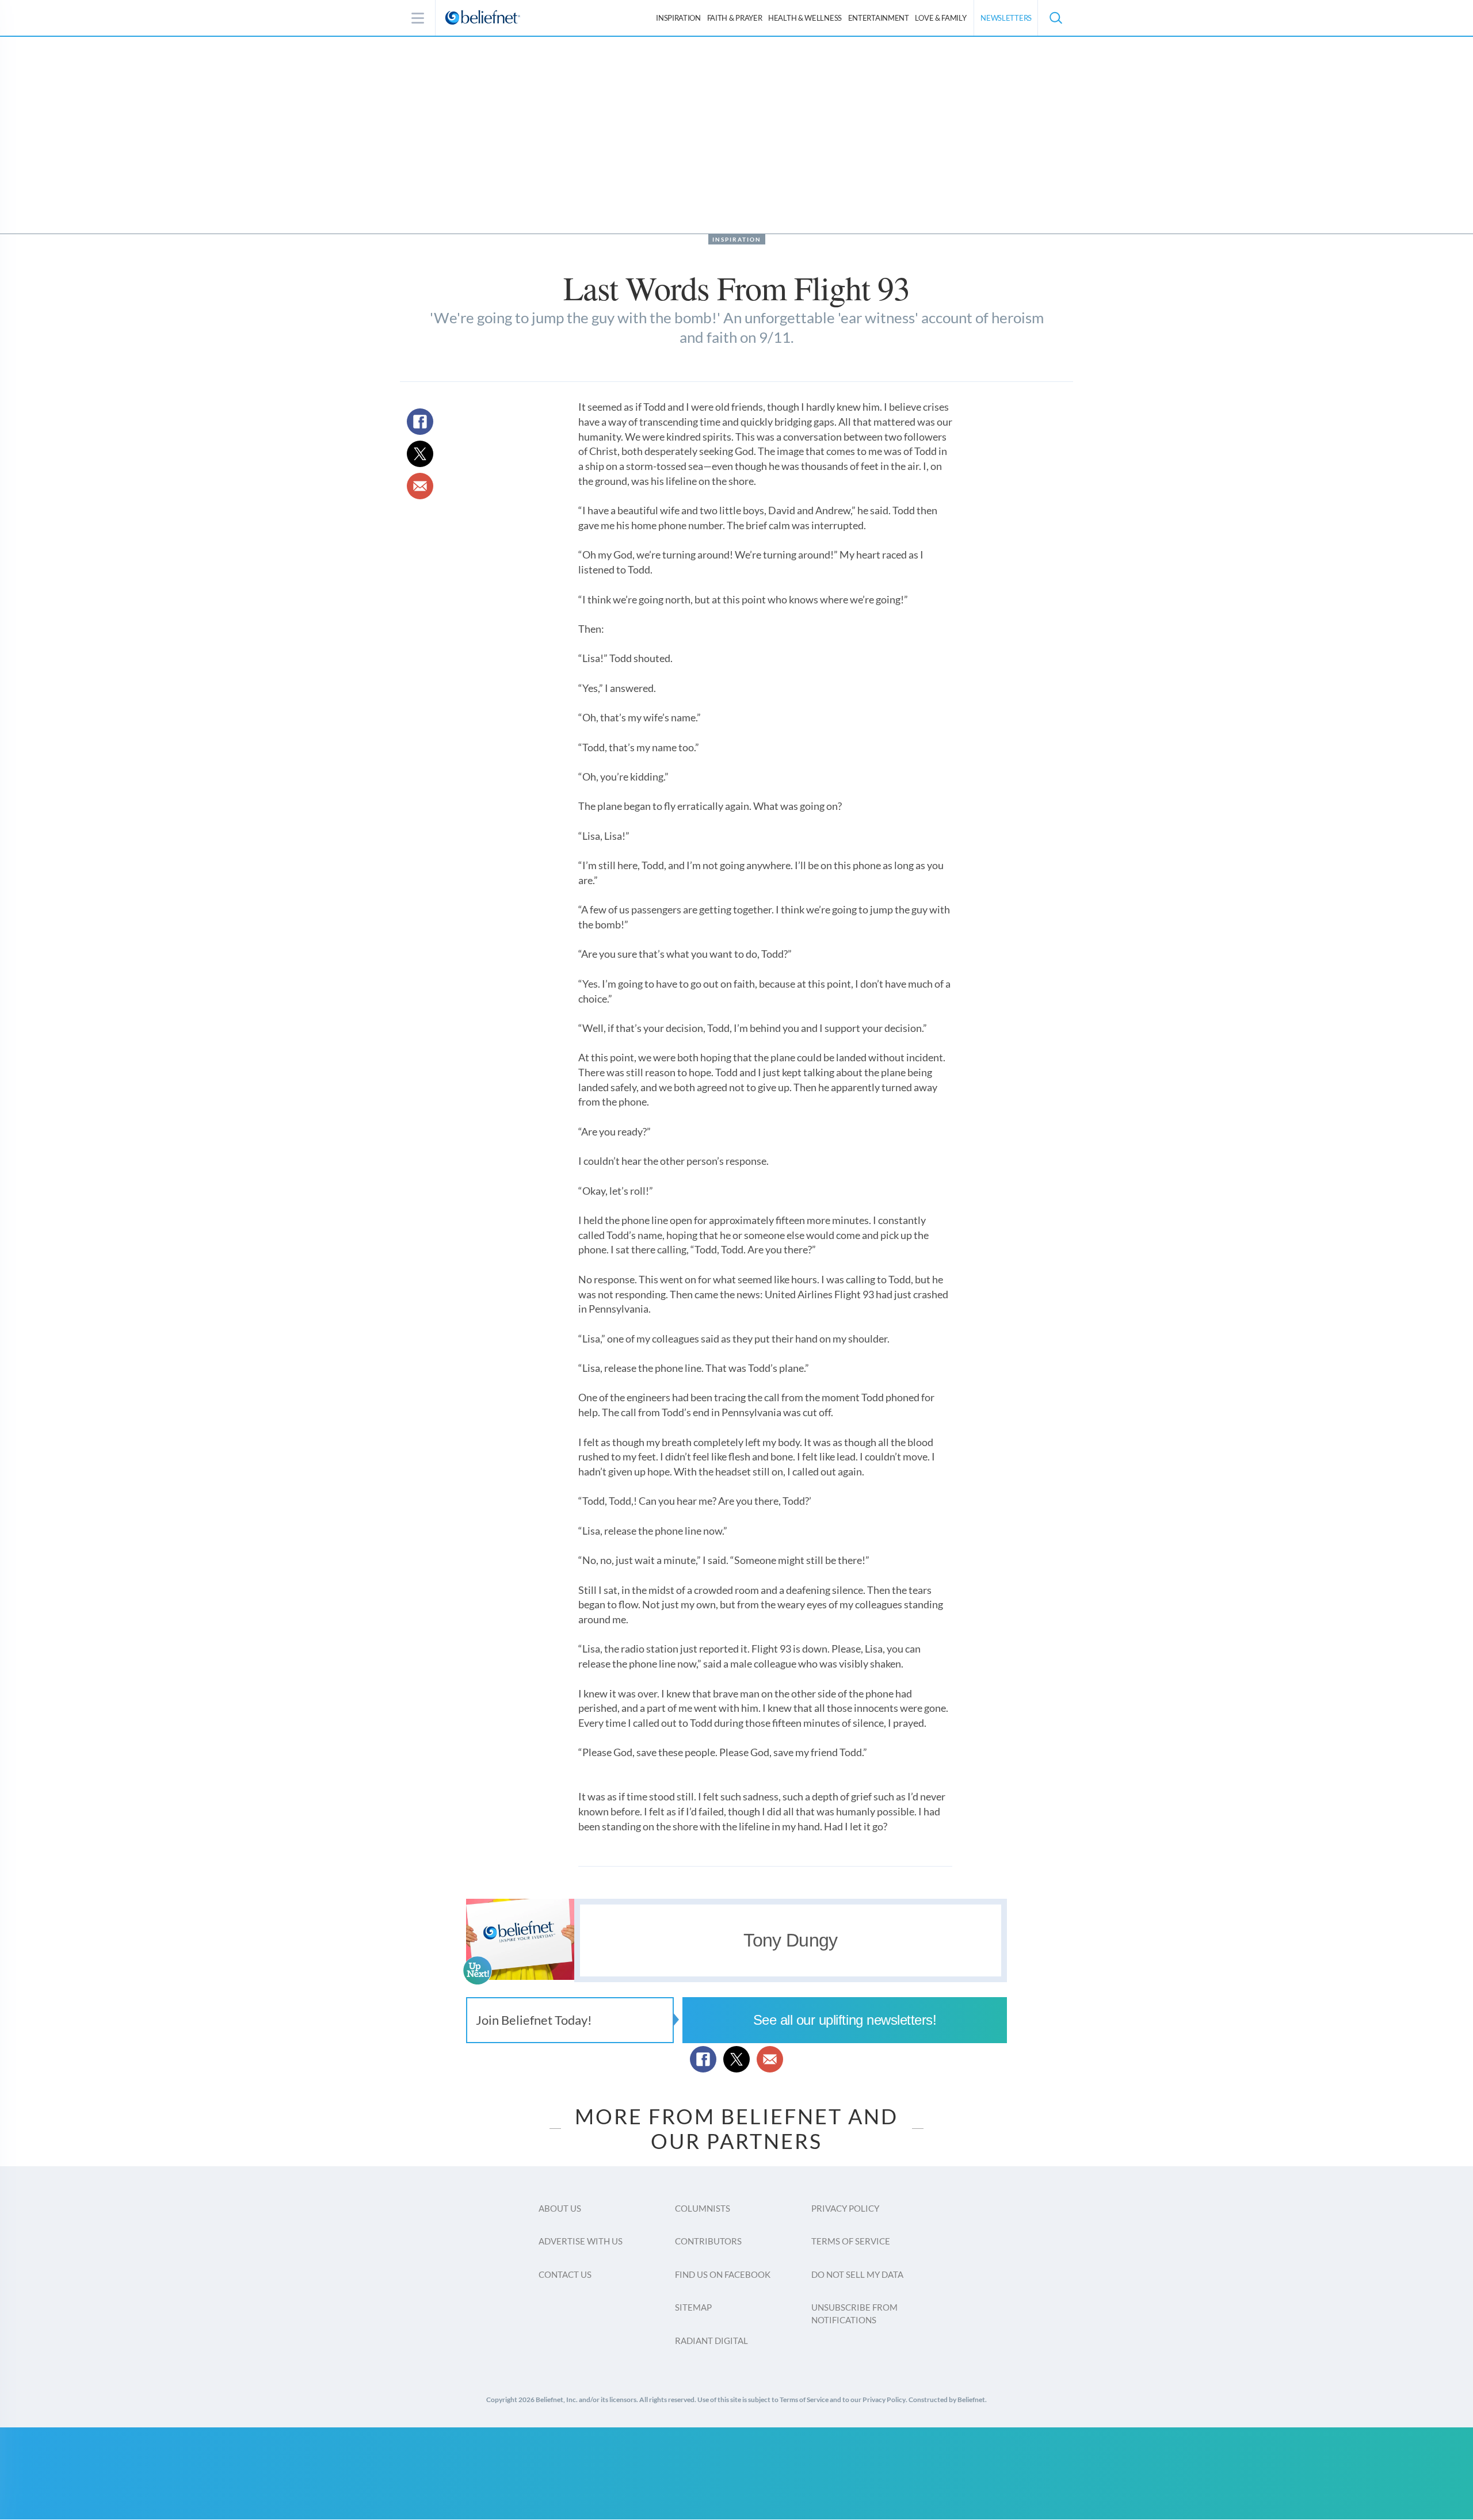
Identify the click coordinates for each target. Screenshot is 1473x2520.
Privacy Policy (845, 2208)
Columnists (703, 2208)
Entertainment (879, 18)
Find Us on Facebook (723, 2274)
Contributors (708, 2241)
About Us (560, 2208)
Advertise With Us (581, 2241)
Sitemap (693, 2307)
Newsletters (1006, 18)
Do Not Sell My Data (857, 2274)
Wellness (805, 18)
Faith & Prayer (735, 18)
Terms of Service (851, 2241)
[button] (1055, 18)
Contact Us (565, 2274)
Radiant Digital (711, 2341)
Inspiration (678, 18)
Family (940, 18)
